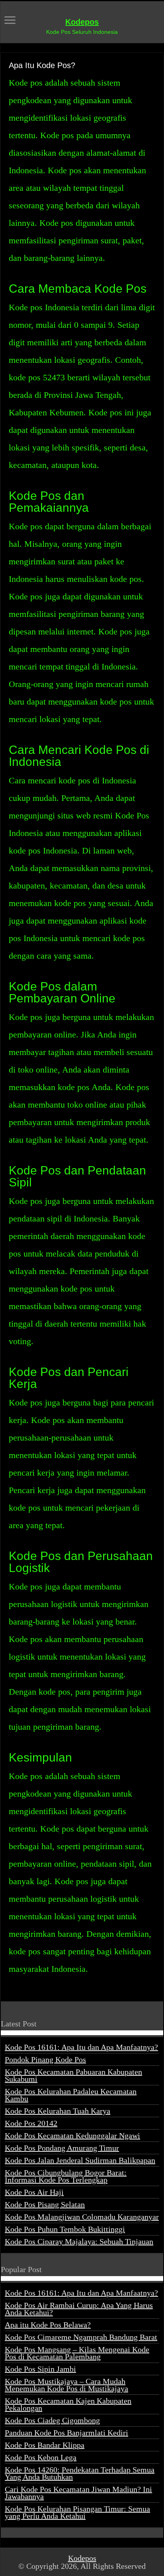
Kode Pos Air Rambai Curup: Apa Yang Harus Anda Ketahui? (79, 2309)
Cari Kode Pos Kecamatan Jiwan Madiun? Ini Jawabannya (78, 2493)
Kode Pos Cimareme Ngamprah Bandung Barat (81, 2337)
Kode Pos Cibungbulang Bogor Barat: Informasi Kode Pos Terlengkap (66, 2176)
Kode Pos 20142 (31, 2123)
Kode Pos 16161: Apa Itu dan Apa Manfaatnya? (81, 2047)
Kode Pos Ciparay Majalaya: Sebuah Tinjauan (79, 2241)
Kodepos (82, 22)
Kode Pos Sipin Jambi (40, 2369)
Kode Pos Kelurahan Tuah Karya (58, 2111)
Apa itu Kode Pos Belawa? (48, 2325)
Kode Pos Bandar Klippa (45, 2445)
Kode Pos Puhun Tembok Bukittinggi (65, 2229)
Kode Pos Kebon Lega (41, 2457)
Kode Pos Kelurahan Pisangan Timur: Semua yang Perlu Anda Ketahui (77, 2512)
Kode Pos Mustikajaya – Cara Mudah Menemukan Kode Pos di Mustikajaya (66, 2385)
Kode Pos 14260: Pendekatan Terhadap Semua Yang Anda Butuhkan (80, 2473)
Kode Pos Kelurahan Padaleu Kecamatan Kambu (71, 2095)
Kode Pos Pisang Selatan (45, 2204)
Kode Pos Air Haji (34, 2192)
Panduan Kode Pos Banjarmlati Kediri (66, 2433)
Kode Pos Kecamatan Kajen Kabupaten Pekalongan (68, 2404)
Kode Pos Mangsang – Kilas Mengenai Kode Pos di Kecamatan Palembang (77, 2353)
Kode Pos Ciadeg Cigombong (52, 2420)
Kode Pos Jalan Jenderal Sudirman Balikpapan (80, 2160)
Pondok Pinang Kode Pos (45, 2059)
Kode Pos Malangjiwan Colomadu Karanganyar (82, 2217)
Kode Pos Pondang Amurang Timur (62, 2148)
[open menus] (10, 21)
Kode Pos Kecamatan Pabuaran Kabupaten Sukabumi (73, 2075)
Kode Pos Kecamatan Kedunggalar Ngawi (72, 2136)
